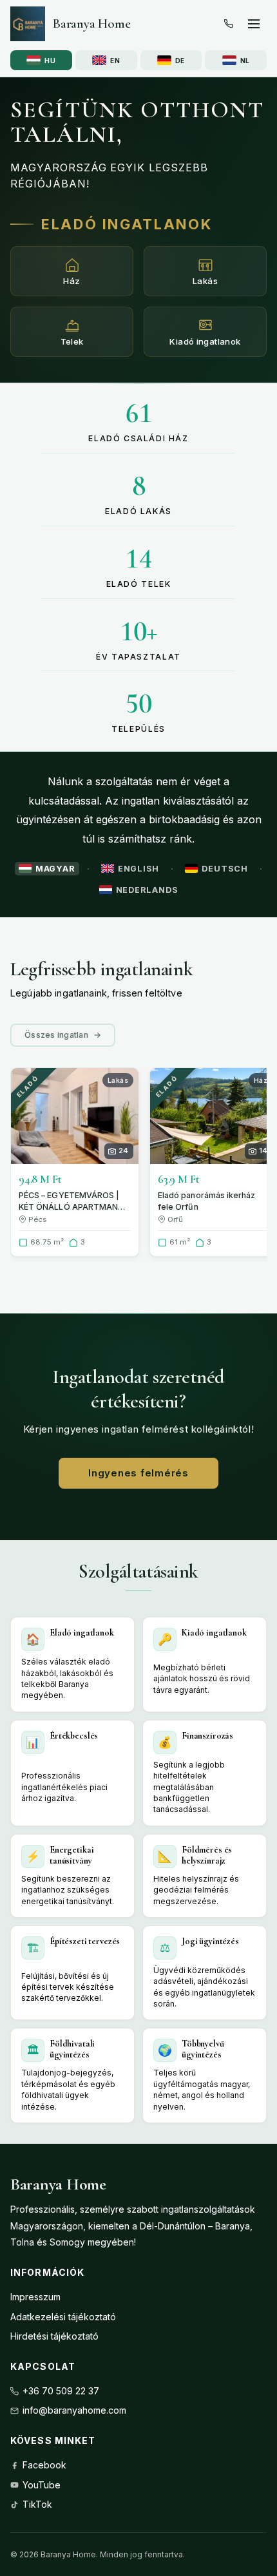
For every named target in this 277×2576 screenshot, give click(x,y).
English (138, 869)
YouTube (42, 2485)
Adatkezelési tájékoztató (63, 2317)
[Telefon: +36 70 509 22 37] (229, 24)
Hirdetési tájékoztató (54, 2336)
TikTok (37, 2504)
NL (245, 61)
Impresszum (35, 2297)
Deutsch (224, 869)
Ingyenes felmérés (138, 1473)
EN (115, 61)
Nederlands (147, 890)
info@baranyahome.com (74, 2410)
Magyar (55, 869)
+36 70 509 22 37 (61, 2391)
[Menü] (254, 24)
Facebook (44, 2465)
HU (50, 61)
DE (180, 61)
